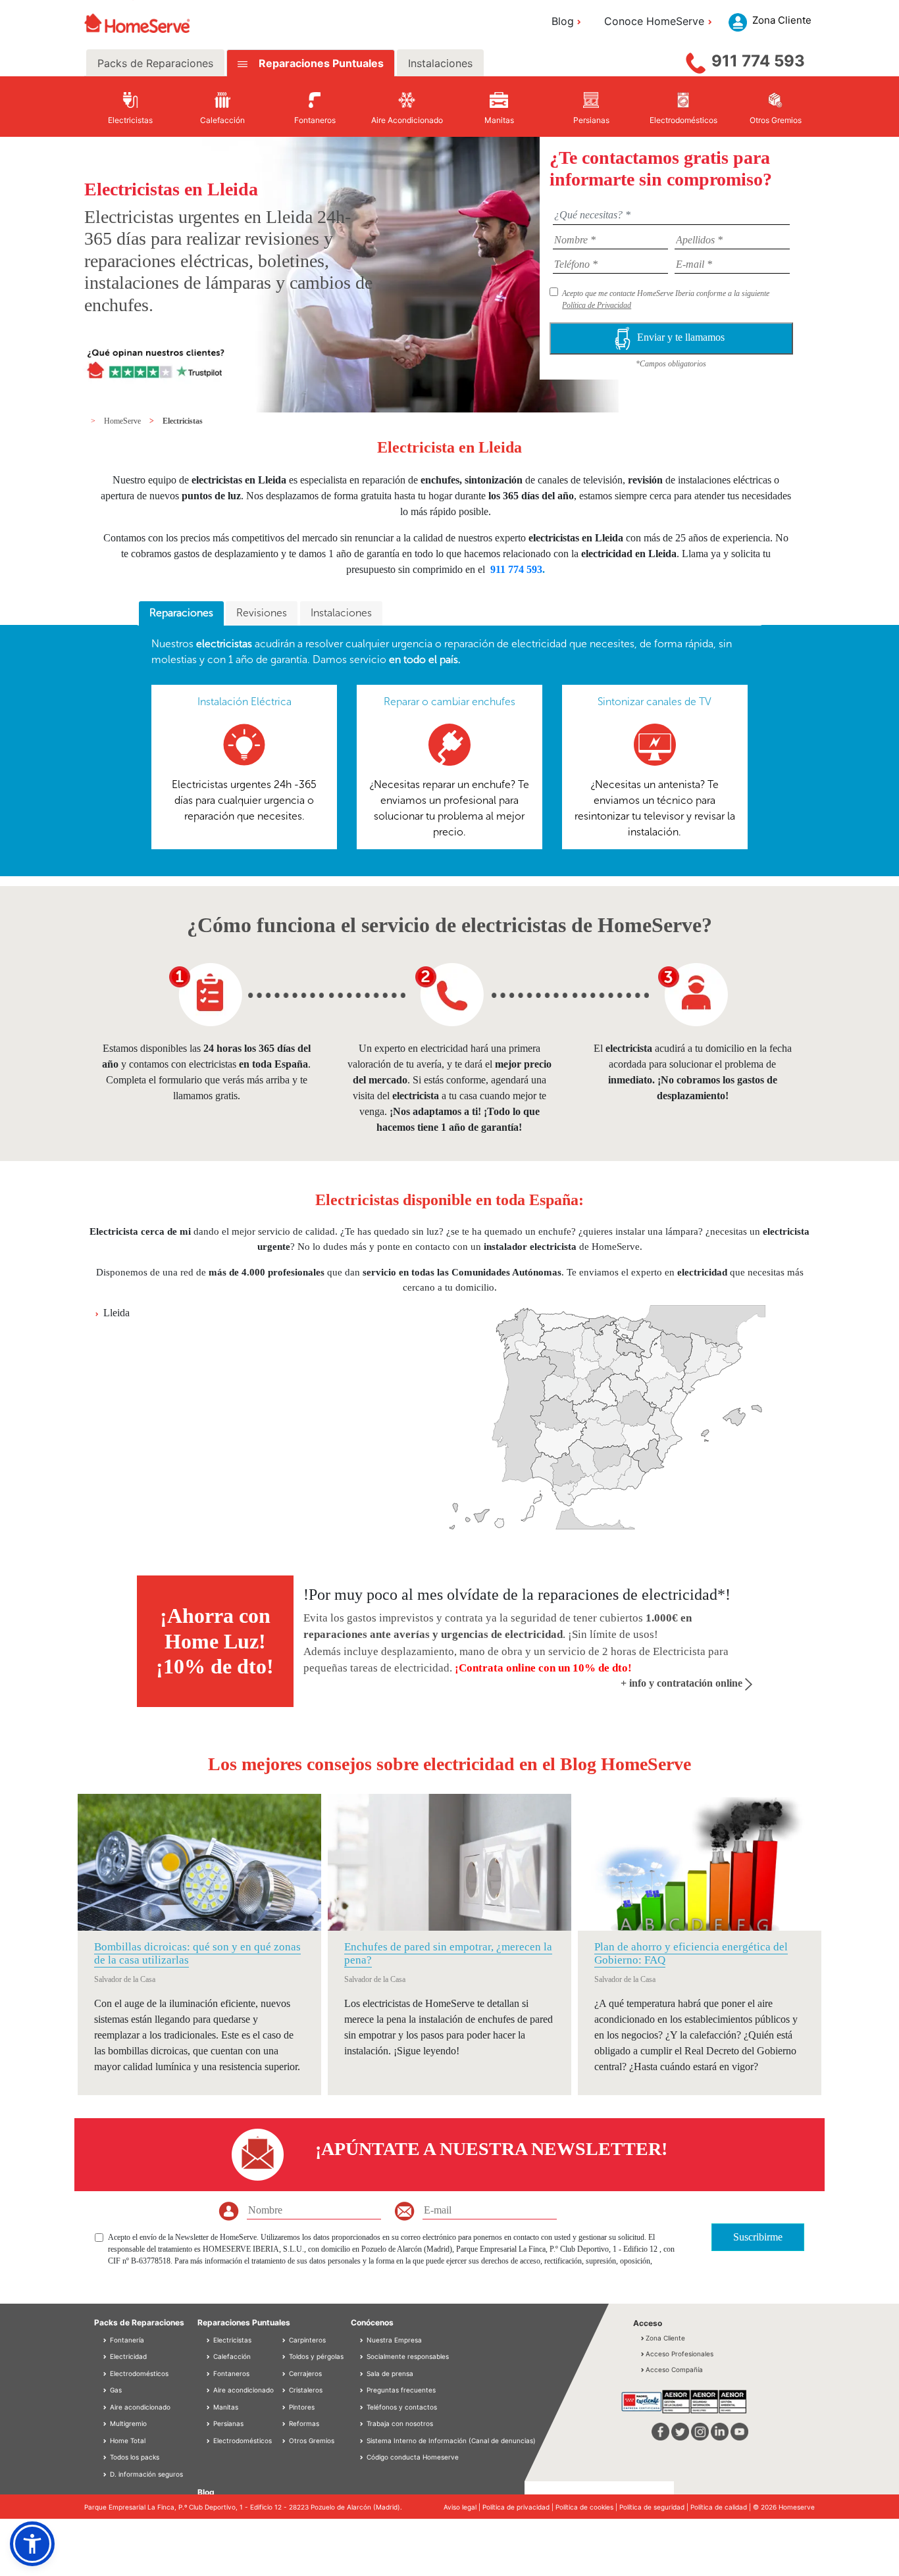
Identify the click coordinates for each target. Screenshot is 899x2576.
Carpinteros (306, 2340)
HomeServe (123, 421)
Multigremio (127, 2423)
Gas (115, 2390)
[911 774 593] (696, 60)
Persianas (227, 2423)
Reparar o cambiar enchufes (449, 702)
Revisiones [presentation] (262, 613)
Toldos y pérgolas (315, 2356)
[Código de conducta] (363, 2457)
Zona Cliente (665, 2338)
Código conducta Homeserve (413, 2457)
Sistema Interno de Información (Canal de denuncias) (451, 2440)
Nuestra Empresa (394, 2340)
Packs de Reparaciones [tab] (155, 63)
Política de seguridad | (655, 2507)
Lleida (116, 1313)
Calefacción (231, 2356)
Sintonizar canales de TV (655, 702)
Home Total (127, 2440)
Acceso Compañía (674, 2369)
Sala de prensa (390, 2373)
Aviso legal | (463, 2507)
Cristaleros (305, 2390)
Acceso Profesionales (680, 2354)
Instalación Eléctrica (244, 702)
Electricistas (183, 421)
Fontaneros (230, 2373)
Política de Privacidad (597, 305)
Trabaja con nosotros (400, 2423)
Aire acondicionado (139, 2407)
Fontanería (126, 2340)
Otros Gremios (311, 2440)
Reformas (303, 2423)
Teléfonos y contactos (402, 2407)
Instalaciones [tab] (440, 63)
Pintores (301, 2407)
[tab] (181, 614)
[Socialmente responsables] (363, 2356)
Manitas (225, 2407)
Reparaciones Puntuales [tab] (320, 63)
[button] (32, 2544)
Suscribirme (758, 2237)
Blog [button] (563, 21)
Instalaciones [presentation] (341, 613)
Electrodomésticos (138, 2373)
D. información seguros (145, 2474)
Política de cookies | (587, 2507)
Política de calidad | (722, 2507)
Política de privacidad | (519, 2507)
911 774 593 (758, 61)
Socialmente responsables (408, 2356)
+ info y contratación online (683, 1683)
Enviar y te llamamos (682, 337)
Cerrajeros (304, 2373)
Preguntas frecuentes (401, 2390)
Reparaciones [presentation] (181, 613)
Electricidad (127, 2356)
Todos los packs (134, 2457)
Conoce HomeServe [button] (654, 21)
